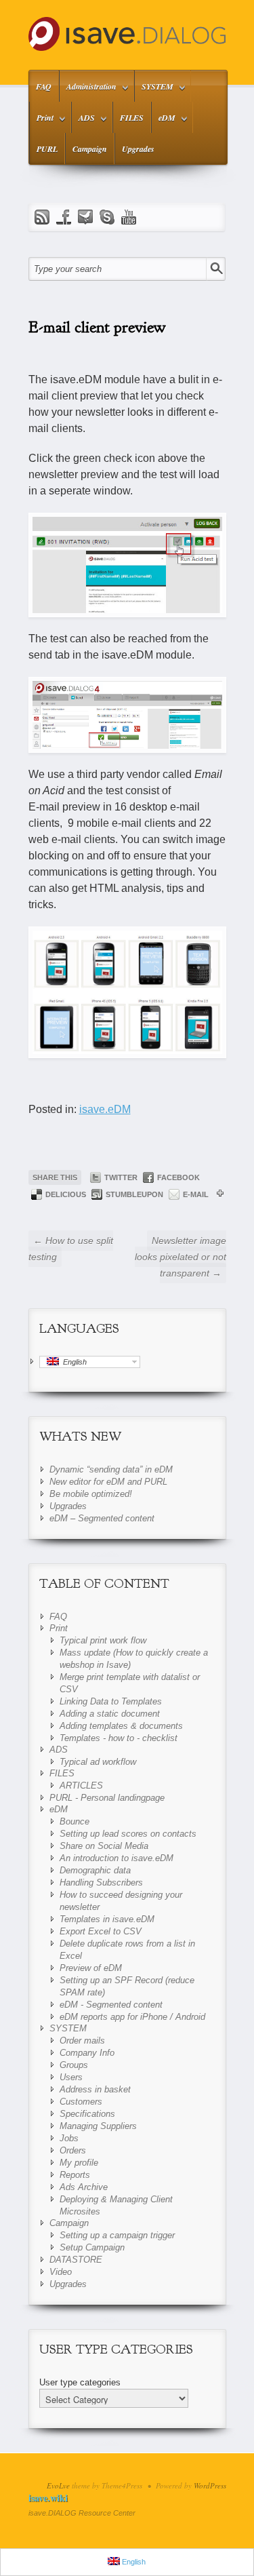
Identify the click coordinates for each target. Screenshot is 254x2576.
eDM (164, 120)
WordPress (210, 2485)
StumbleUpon (134, 1194)
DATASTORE (76, 2260)
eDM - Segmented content (111, 2005)
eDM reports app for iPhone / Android (132, 2017)
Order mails (82, 2041)
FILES (132, 118)
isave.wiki (48, 2498)
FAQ (44, 86)
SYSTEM (154, 89)
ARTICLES (81, 1785)
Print (42, 120)
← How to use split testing (71, 1249)
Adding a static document (110, 1714)
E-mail (196, 1194)
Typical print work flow (103, 1640)
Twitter (121, 1177)
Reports (75, 2175)
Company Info (87, 2053)
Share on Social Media (104, 1846)
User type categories (80, 2382)
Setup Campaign (92, 2247)
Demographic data (95, 1870)
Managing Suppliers (98, 2126)
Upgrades (138, 149)
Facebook (178, 1177)
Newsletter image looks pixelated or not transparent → (181, 1257)
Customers (81, 2102)
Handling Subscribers (101, 1882)
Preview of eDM (91, 1968)
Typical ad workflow (98, 1762)
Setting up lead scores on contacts (128, 1834)
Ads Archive (84, 2187)
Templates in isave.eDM (107, 1919)
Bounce (75, 1821)
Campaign (90, 149)
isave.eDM (105, 1109)
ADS (83, 120)
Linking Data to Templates (111, 1701)
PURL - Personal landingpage (107, 1798)
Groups (74, 2065)
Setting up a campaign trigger (117, 2235)
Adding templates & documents (121, 1726)
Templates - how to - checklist (119, 1738)
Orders (73, 2150)
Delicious (66, 1194)
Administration (88, 89)
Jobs (69, 2138)
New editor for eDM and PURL (108, 1482)
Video (61, 2272)
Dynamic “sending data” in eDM (111, 1469)
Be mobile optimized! (91, 1494)
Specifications (87, 2114)
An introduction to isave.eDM (117, 1858)
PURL (47, 149)
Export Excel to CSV (101, 1931)
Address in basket (95, 2089)
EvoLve (58, 2485)
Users (71, 2077)
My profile (79, 2163)
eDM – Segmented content (102, 1518)
